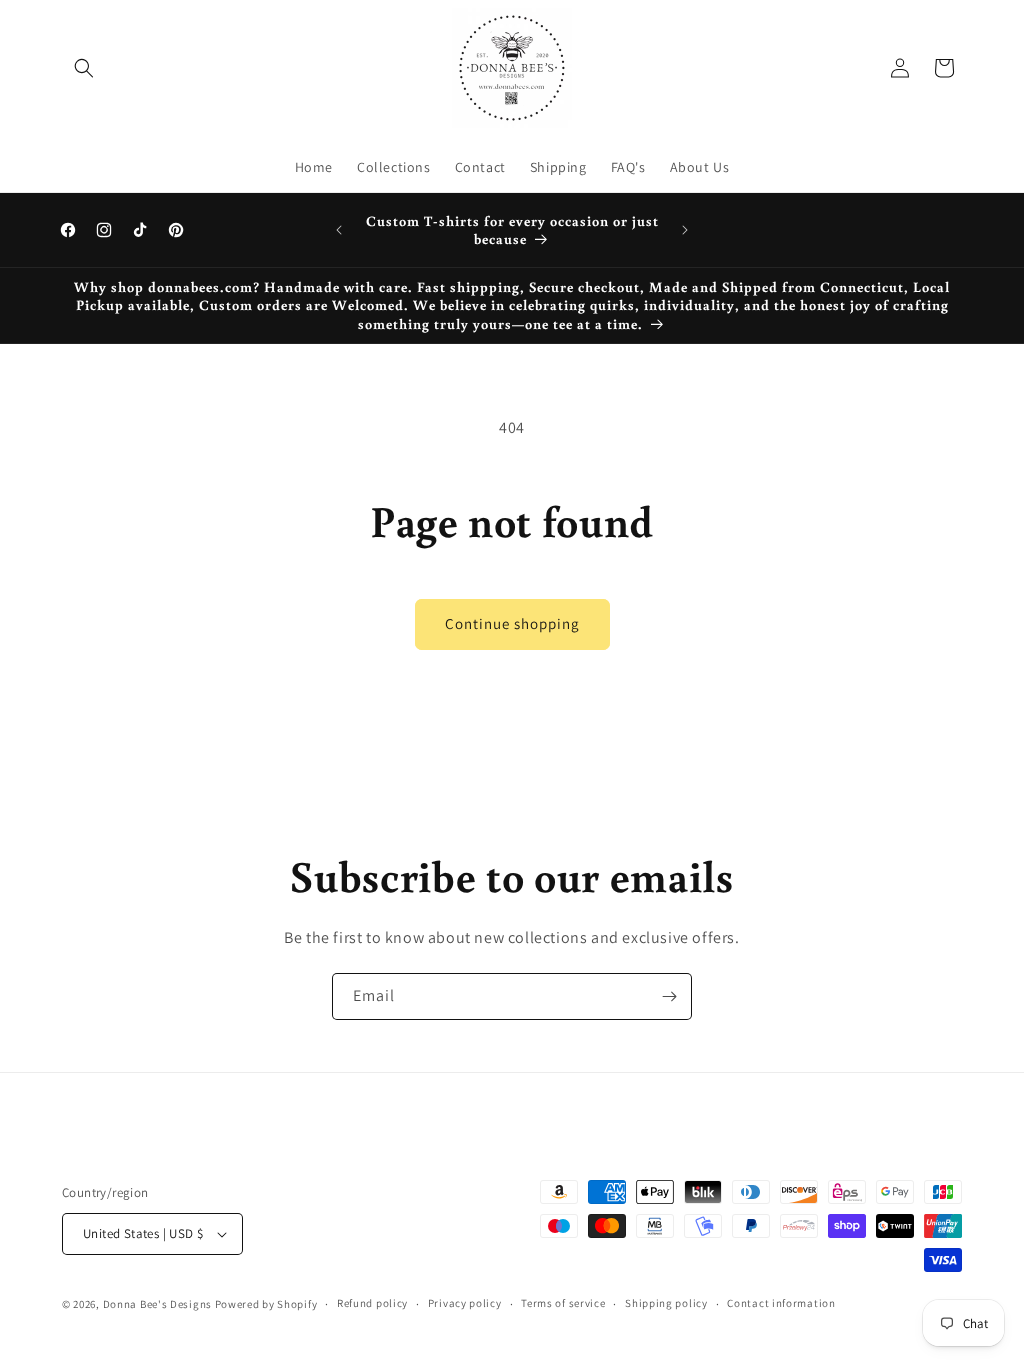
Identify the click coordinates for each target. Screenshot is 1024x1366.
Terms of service (563, 1303)
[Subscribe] (669, 996)
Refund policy (372, 1303)
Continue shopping (512, 623)
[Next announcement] (685, 230)
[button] (84, 68)
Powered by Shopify (266, 1304)
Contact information (781, 1303)
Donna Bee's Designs (157, 1304)
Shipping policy (666, 1303)
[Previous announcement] (339, 230)
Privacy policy (465, 1303)
